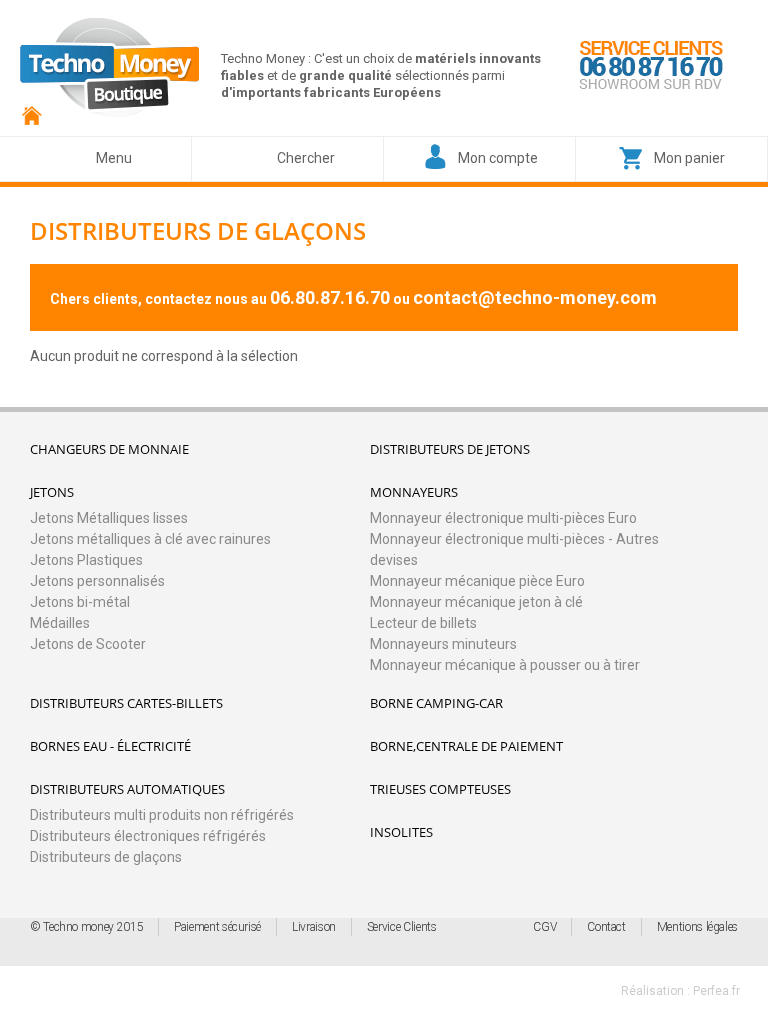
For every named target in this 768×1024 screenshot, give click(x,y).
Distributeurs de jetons (450, 449)
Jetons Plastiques (86, 560)
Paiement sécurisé (217, 927)
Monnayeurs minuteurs (443, 644)
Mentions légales (697, 927)
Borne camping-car (436, 703)
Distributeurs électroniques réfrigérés (148, 836)
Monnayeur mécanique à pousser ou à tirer (505, 665)
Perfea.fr (716, 991)
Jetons (52, 492)
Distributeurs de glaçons (106, 857)
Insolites (401, 832)
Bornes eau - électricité (110, 746)
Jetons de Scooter (88, 644)
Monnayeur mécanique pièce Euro (477, 581)
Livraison (314, 927)
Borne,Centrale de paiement (466, 746)
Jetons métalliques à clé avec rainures (150, 539)
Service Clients (402, 927)
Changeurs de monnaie (109, 449)
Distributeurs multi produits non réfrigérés (162, 815)
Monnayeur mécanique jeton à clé (476, 602)
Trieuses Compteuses (440, 789)
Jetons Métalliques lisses (109, 518)
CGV (544, 927)
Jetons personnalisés (97, 581)
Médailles (60, 623)
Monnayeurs (414, 492)
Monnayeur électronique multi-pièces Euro (503, 518)
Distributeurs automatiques (127, 789)
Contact (606, 927)
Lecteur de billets (423, 623)
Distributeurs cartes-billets (126, 703)
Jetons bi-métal (80, 602)
